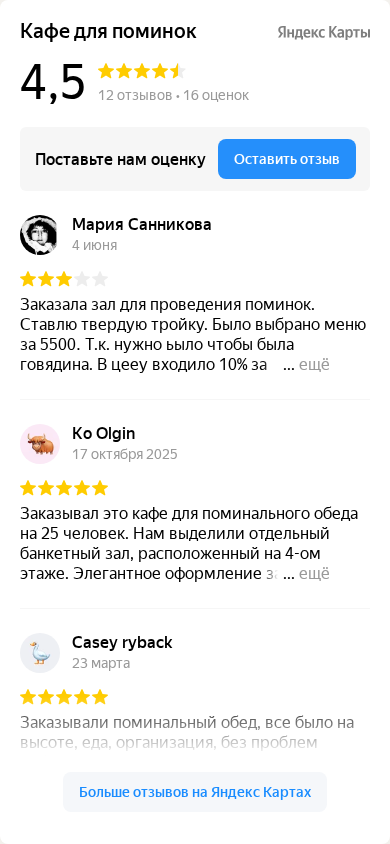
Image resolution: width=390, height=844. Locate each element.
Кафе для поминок (108, 31)
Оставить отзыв (287, 159)
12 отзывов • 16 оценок (173, 95)
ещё (314, 364)
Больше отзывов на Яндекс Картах (195, 792)
